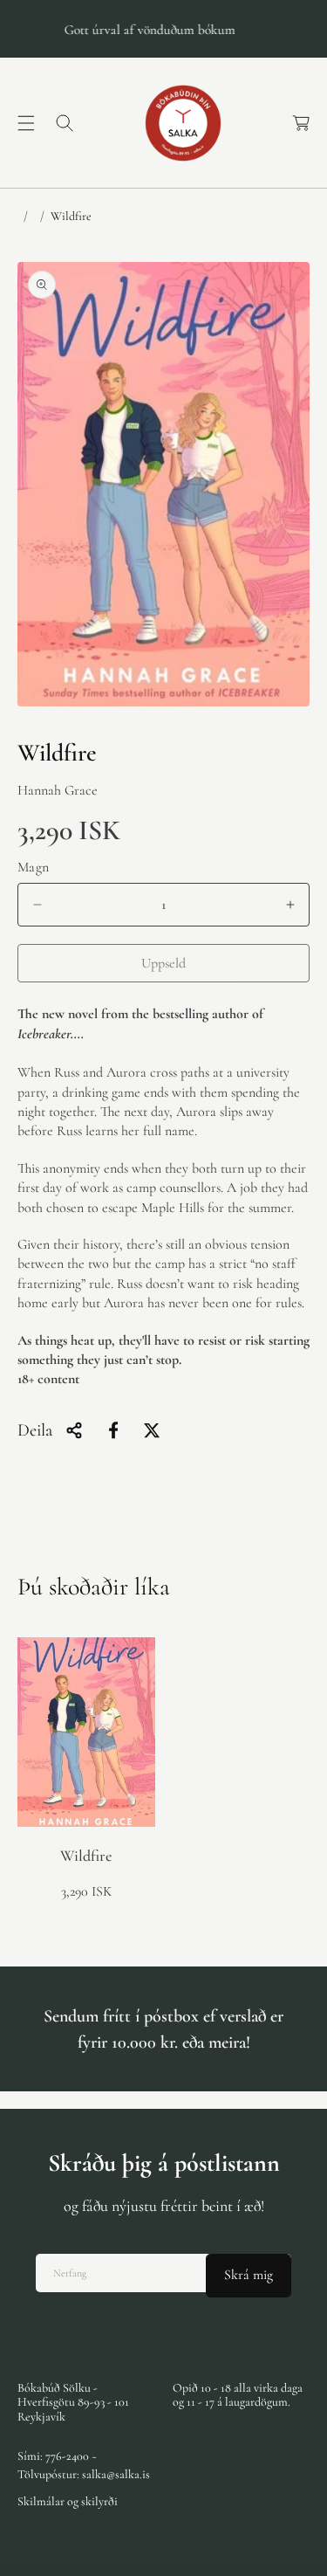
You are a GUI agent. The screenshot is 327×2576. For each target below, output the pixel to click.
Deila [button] (35, 1430)
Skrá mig (249, 2275)
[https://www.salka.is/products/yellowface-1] (113, 1430)
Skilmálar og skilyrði (68, 2501)
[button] (26, 123)
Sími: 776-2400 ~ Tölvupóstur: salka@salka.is (84, 2465)
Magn (34, 867)
